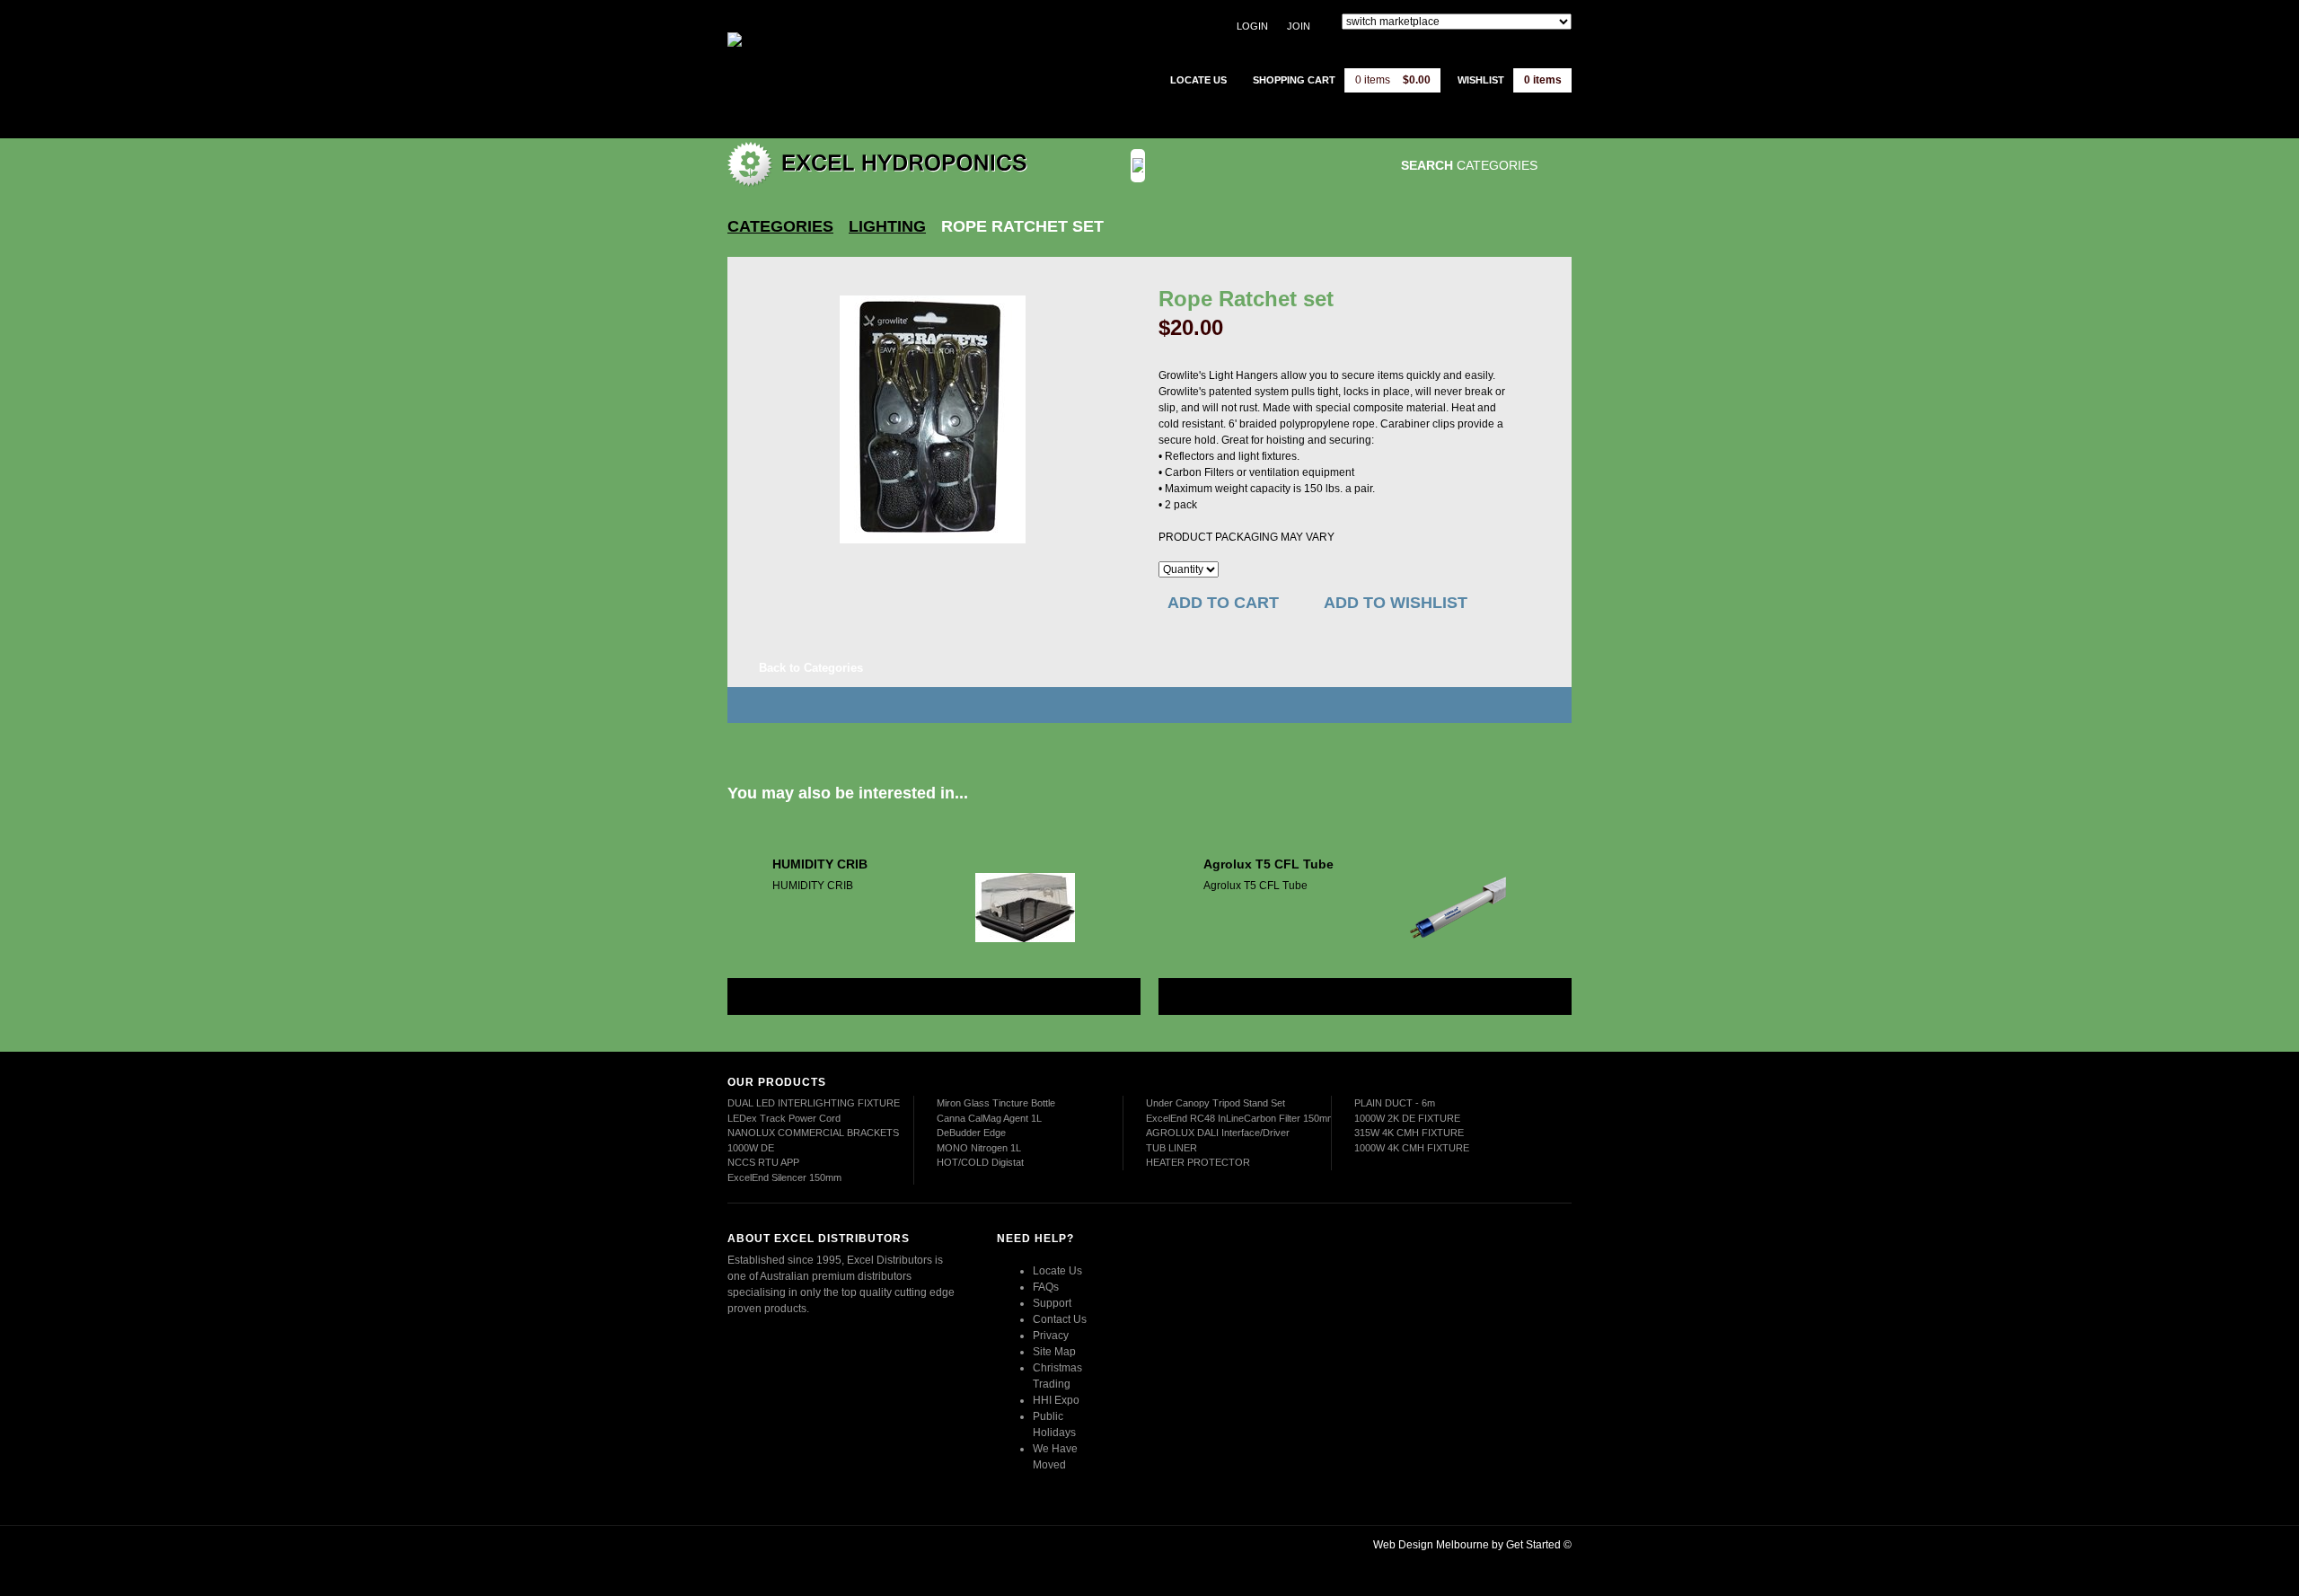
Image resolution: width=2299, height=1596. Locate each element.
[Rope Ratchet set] (933, 419)
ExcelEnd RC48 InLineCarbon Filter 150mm (1241, 1118)
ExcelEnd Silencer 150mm (784, 1177)
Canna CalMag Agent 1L (989, 1118)
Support (1052, 1303)
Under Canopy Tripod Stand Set (1216, 1103)
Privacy (1051, 1336)
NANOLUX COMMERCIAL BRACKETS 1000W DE (813, 1140)
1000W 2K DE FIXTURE (1407, 1118)
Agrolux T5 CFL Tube (1268, 864)
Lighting (887, 226)
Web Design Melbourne (1431, 1545)
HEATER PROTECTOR (1198, 1162)
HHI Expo (1056, 1400)
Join (1299, 26)
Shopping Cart (1294, 80)
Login (1252, 26)
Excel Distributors (840, 67)
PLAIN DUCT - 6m (1395, 1103)
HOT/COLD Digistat (980, 1162)
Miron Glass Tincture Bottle (996, 1103)
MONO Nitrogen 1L (979, 1148)
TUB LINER (1172, 1148)
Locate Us (1057, 1271)
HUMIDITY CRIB (820, 864)
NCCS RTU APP (763, 1162)
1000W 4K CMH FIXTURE (1412, 1148)
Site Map (1054, 1352)
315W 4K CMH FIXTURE (1409, 1133)
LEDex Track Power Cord (784, 1118)
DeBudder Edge (971, 1133)
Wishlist (1481, 80)
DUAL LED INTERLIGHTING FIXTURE (814, 1103)
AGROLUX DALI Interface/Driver (1218, 1133)
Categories (780, 226)
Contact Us (1060, 1319)
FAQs (1046, 1287)
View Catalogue (1269, 166)
